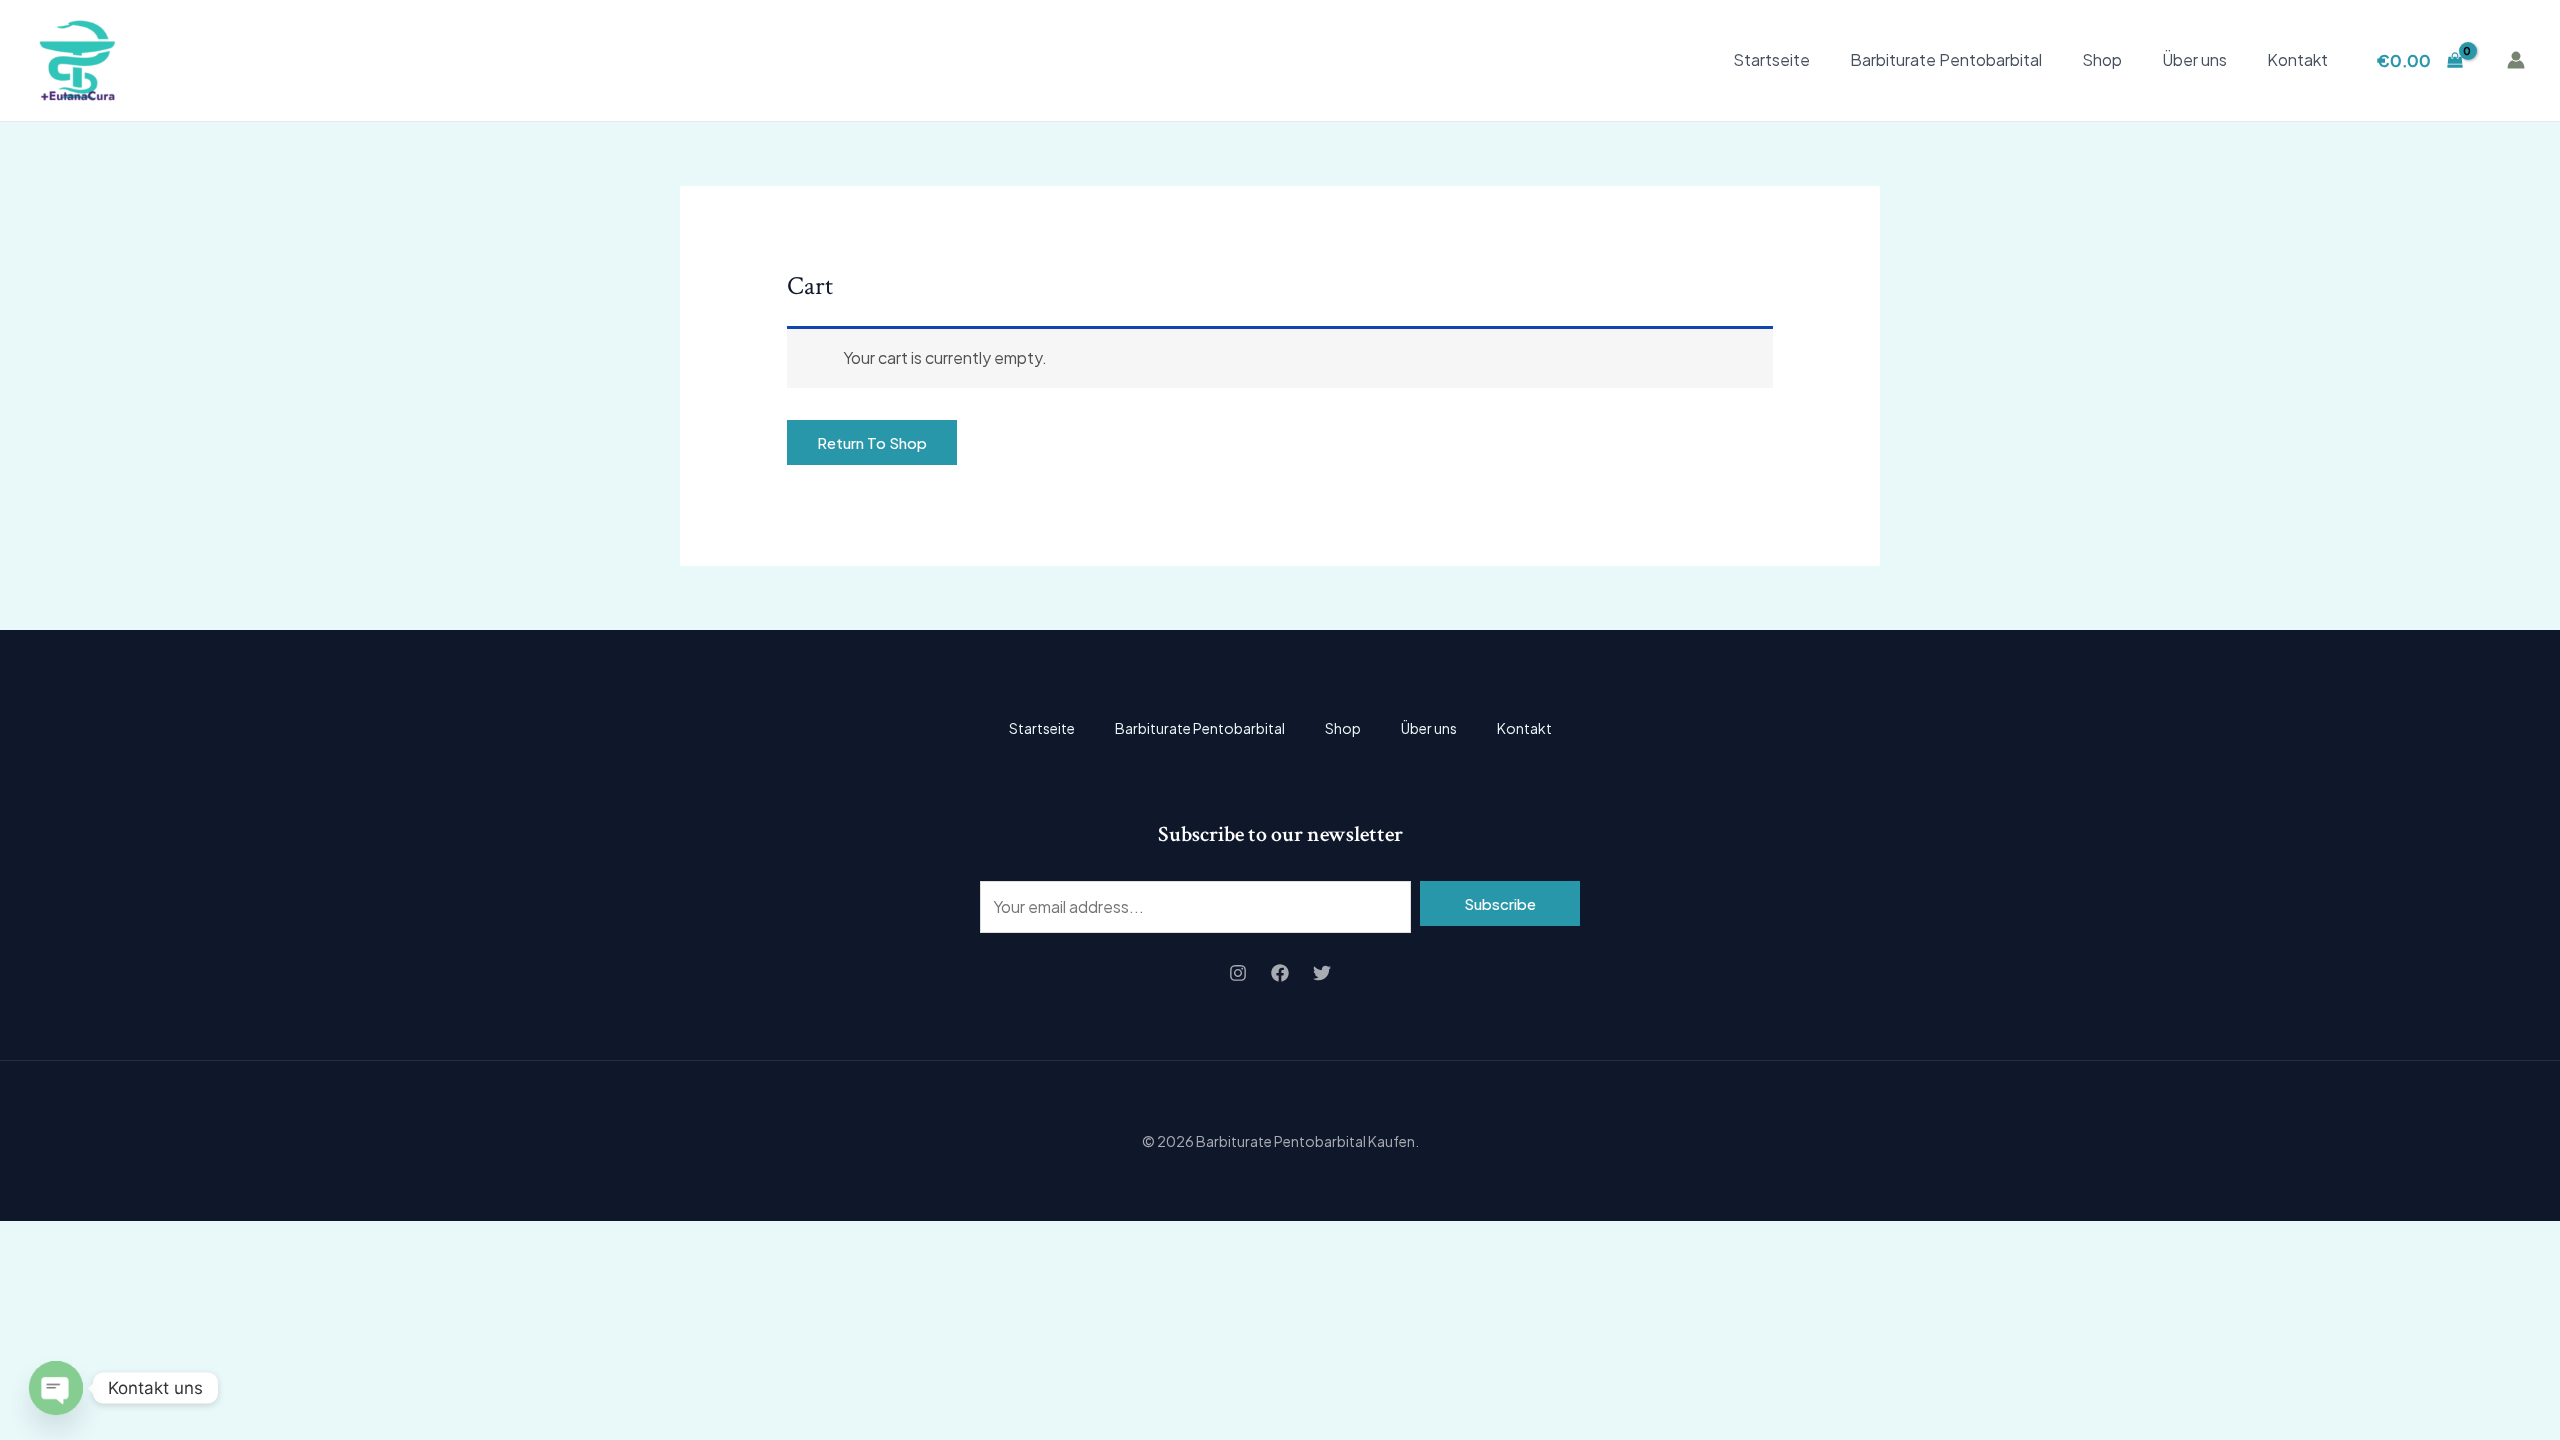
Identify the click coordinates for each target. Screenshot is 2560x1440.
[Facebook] (1280, 973)
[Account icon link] (2516, 60)
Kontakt (2297, 59)
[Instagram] (1238, 973)
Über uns (2194, 59)
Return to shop (872, 442)
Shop (2102, 59)
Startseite (1771, 59)
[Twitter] (1322, 973)
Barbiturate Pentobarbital (1946, 59)
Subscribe (1500, 903)
